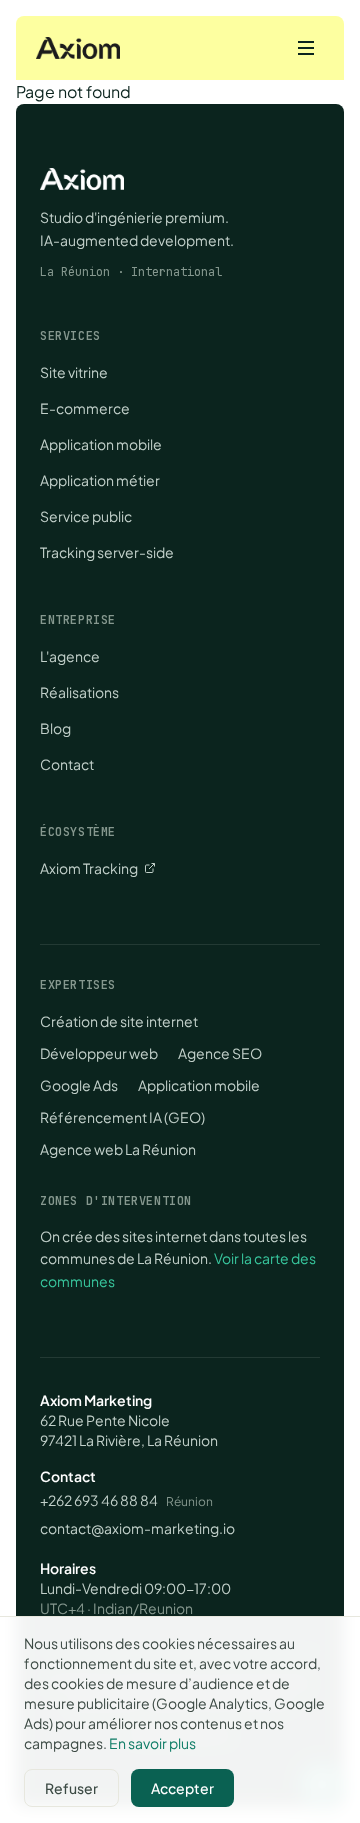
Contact (67, 764)
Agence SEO (220, 1053)
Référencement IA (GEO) (122, 1117)
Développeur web (99, 1053)
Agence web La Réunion (118, 1149)
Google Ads (79, 1085)
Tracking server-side (107, 552)
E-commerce (85, 408)
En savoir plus (152, 1743)
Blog (55, 728)
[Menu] (306, 48)
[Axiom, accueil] (78, 48)
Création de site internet (119, 1021)
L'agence (70, 656)
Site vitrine (74, 372)
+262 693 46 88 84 (99, 1500)
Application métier (100, 480)
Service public (86, 516)
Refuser (71, 1788)
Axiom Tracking (89, 868)
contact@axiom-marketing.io (137, 1528)
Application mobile (101, 444)
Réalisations (79, 692)
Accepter (182, 1788)
